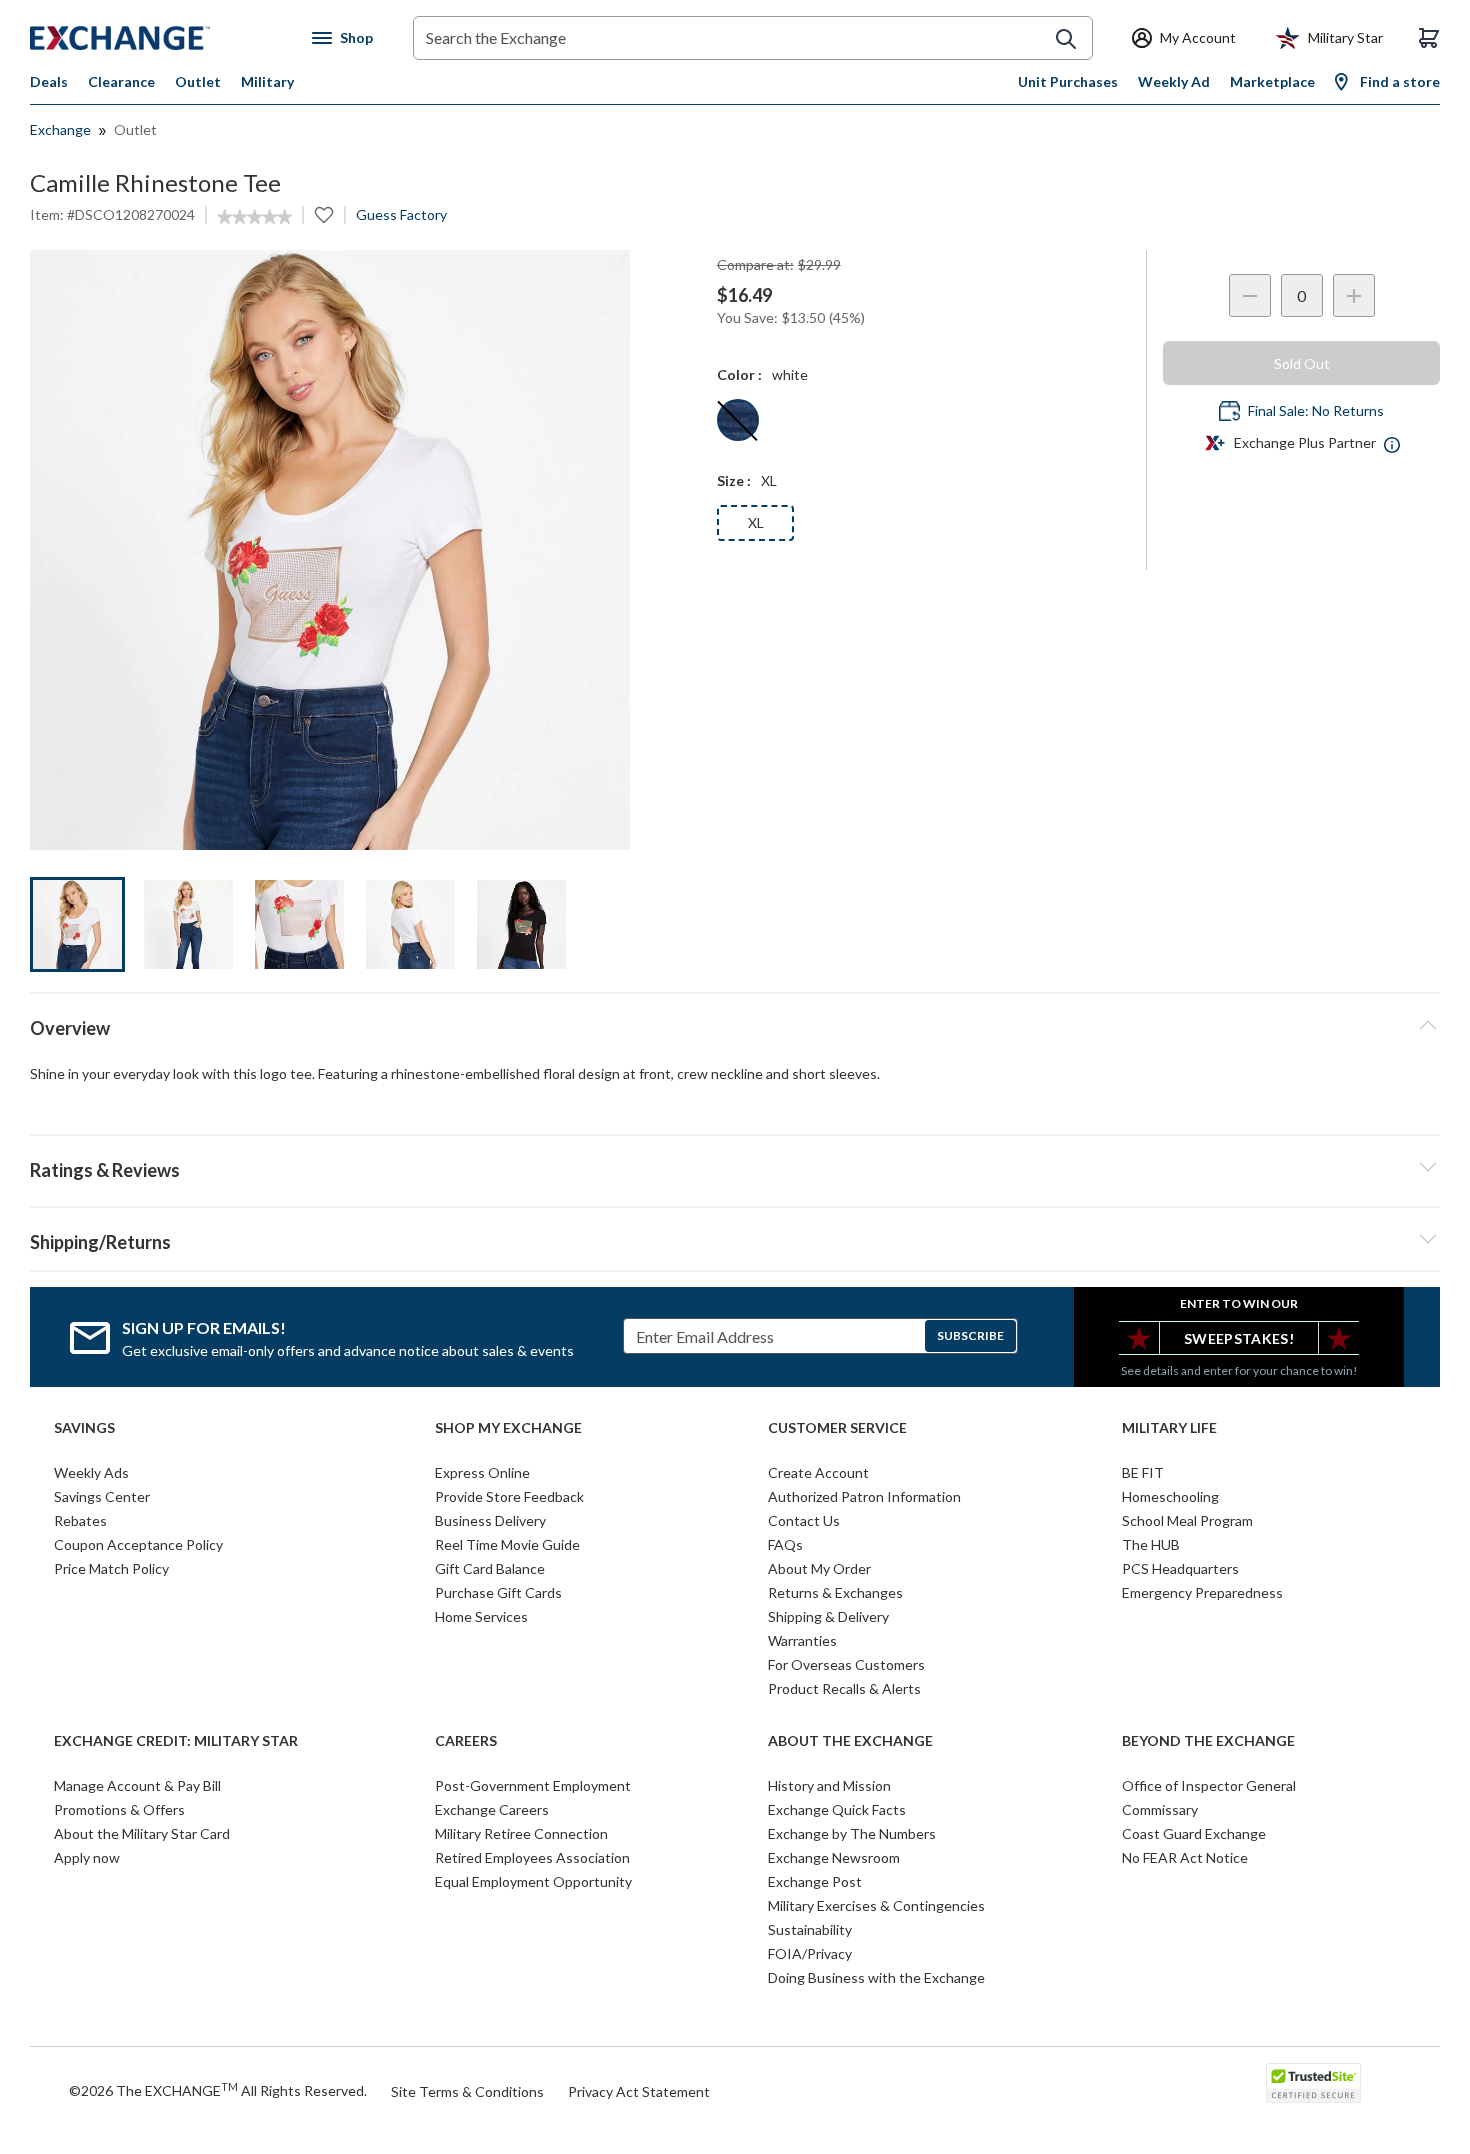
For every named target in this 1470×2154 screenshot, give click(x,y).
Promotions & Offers (119, 1809)
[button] (735, 1167)
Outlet (198, 81)
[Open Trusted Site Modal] (1313, 2083)
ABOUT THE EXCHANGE (850, 1741)
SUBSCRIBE (970, 1335)
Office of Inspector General (1209, 1785)
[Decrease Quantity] (1250, 295)
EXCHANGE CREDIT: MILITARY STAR (176, 1741)
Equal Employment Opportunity (533, 1881)
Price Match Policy (111, 1568)
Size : (734, 480)
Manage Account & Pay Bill (137, 1785)
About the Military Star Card (142, 1833)
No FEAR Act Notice (1185, 1857)
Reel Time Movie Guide (507, 1544)
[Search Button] (1066, 39)
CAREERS (466, 1741)
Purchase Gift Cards (498, 1592)
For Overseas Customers (846, 1664)
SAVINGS (84, 1428)
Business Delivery (490, 1520)
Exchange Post (815, 1881)
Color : (739, 374)
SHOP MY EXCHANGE (508, 1428)
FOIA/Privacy (810, 1953)
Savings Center (102, 1496)
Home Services (481, 1616)
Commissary (1160, 1809)
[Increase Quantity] (1354, 295)
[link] (254, 217)
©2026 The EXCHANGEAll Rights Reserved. (218, 2090)
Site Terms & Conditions (467, 2091)
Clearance (121, 81)
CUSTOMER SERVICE (837, 1428)
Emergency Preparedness (1202, 1592)
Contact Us (804, 1520)
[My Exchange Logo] (157, 38)
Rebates (80, 1520)
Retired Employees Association (532, 1857)
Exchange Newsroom (834, 1857)
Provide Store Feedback (509, 1496)
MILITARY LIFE (1169, 1428)
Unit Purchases (1068, 81)
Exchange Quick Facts (837, 1809)
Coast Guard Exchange (1194, 1833)
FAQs (785, 1544)
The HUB (1151, 1544)
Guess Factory (401, 214)
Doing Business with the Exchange (876, 1977)
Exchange (60, 129)
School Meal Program (1187, 1520)
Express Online (482, 1472)
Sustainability (810, 1929)
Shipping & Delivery (828, 1616)
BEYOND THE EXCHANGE (1208, 1741)
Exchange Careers (492, 1809)
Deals (49, 81)
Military (267, 81)
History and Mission (829, 1785)
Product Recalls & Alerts (844, 1688)
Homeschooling (1170, 1496)
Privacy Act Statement (639, 2091)
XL (756, 522)
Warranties (802, 1640)
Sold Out (1302, 363)
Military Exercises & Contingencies (876, 1905)
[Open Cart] (1429, 38)
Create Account (818, 1472)
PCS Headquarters (1180, 1568)
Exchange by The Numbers (852, 1833)
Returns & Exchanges (835, 1592)
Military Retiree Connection (521, 1833)
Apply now (87, 1857)
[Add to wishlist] (324, 215)
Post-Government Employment (533, 1785)
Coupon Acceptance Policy (138, 1544)
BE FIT (1143, 1472)
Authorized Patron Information (864, 1496)
